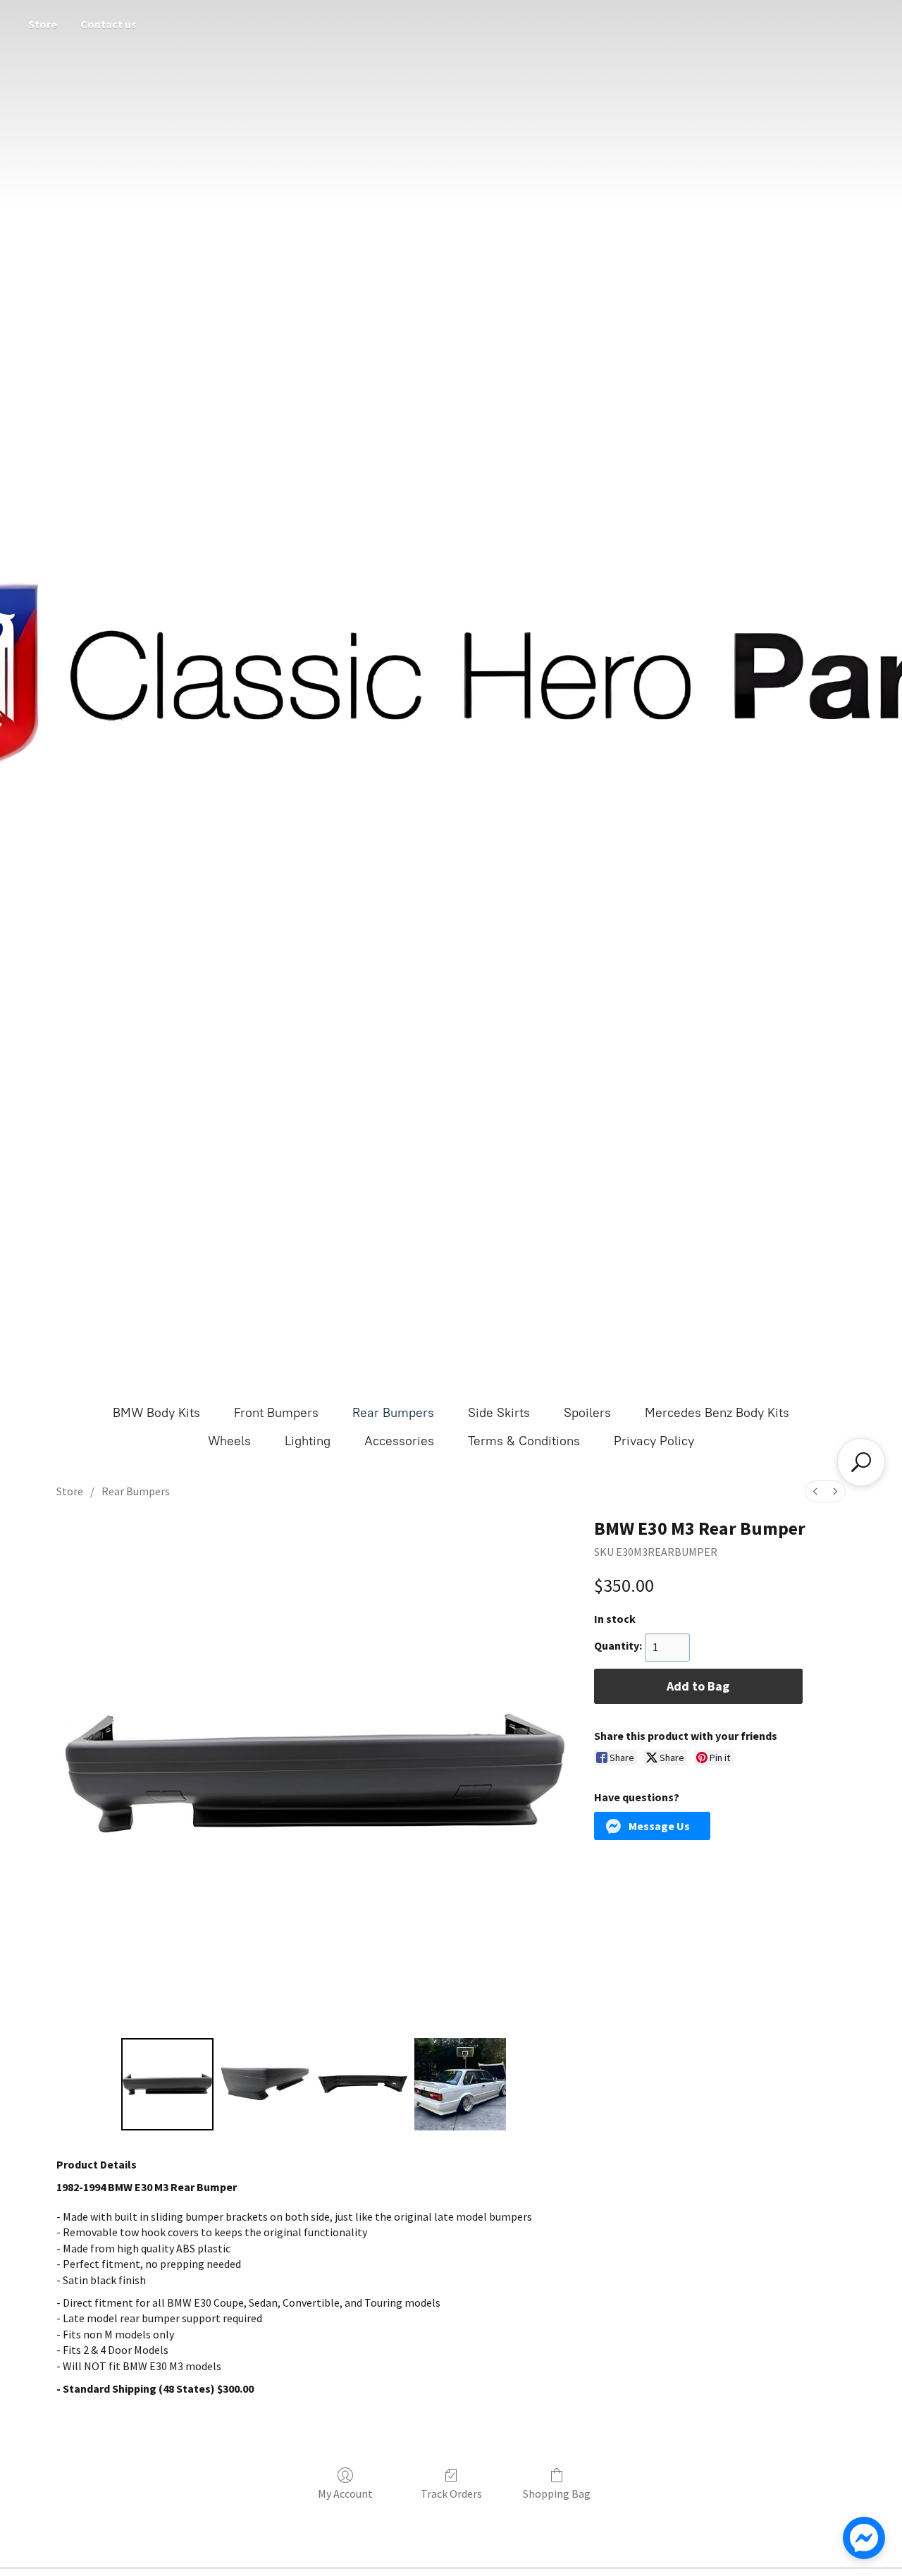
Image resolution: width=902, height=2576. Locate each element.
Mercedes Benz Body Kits (717, 1413)
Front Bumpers (276, 1413)
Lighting (308, 1441)
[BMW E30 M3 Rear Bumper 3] (460, 2084)
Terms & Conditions (524, 1441)
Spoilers (587, 1413)
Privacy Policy (654, 1441)
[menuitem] (815, 1491)
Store (43, 24)
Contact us (109, 24)
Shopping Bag (557, 2494)
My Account (345, 2494)
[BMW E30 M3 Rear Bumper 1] (265, 2084)
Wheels (229, 1441)
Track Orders (451, 2494)
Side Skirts (499, 1413)
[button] (653, 1826)
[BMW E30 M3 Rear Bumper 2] (362, 2084)
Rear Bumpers (393, 1413)
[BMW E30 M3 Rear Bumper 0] (167, 2084)
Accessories (399, 1441)
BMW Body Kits (156, 1413)
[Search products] (861, 1462)
